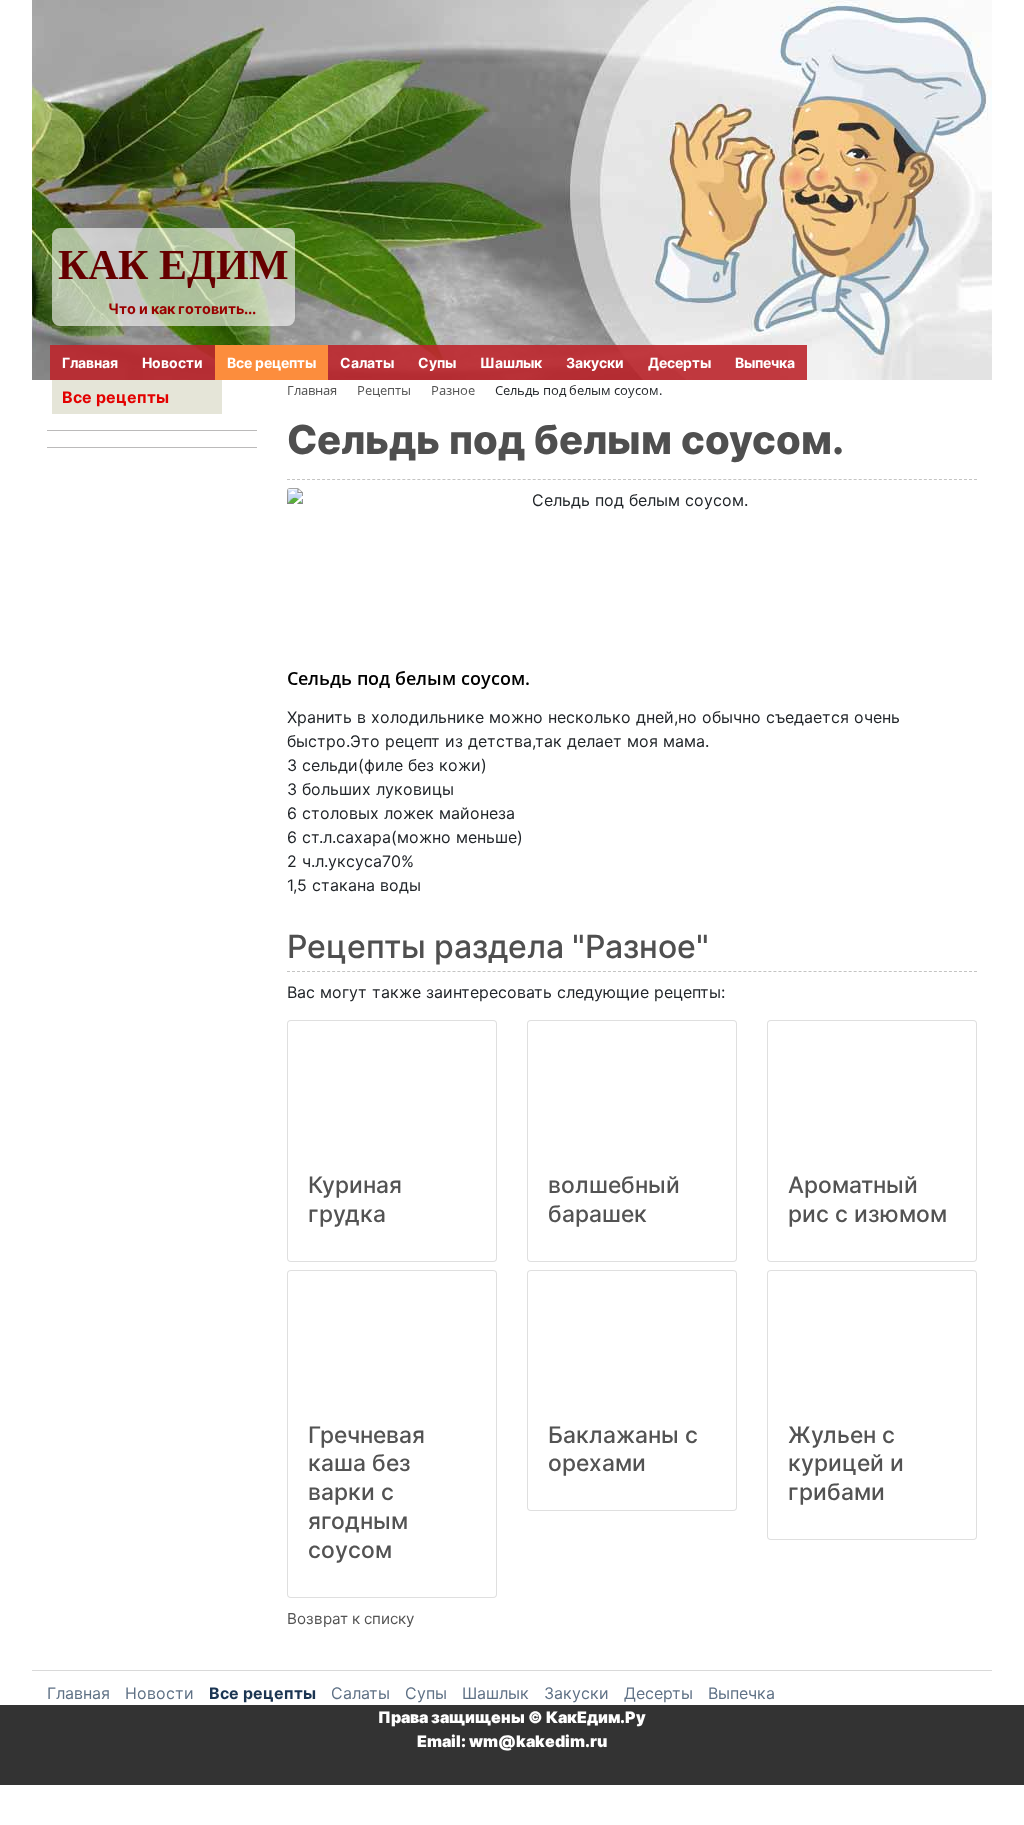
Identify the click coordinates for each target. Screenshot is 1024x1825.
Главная (90, 362)
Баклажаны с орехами (623, 1449)
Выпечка (765, 362)
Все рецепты (271, 362)
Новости (172, 362)
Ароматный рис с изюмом (867, 1199)
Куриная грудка (355, 1199)
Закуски (595, 362)
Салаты (367, 362)
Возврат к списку (350, 1618)
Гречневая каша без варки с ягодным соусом (366, 1492)
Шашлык (511, 362)
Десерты (679, 362)
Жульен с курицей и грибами (846, 1464)
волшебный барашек (614, 1199)
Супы (437, 362)
